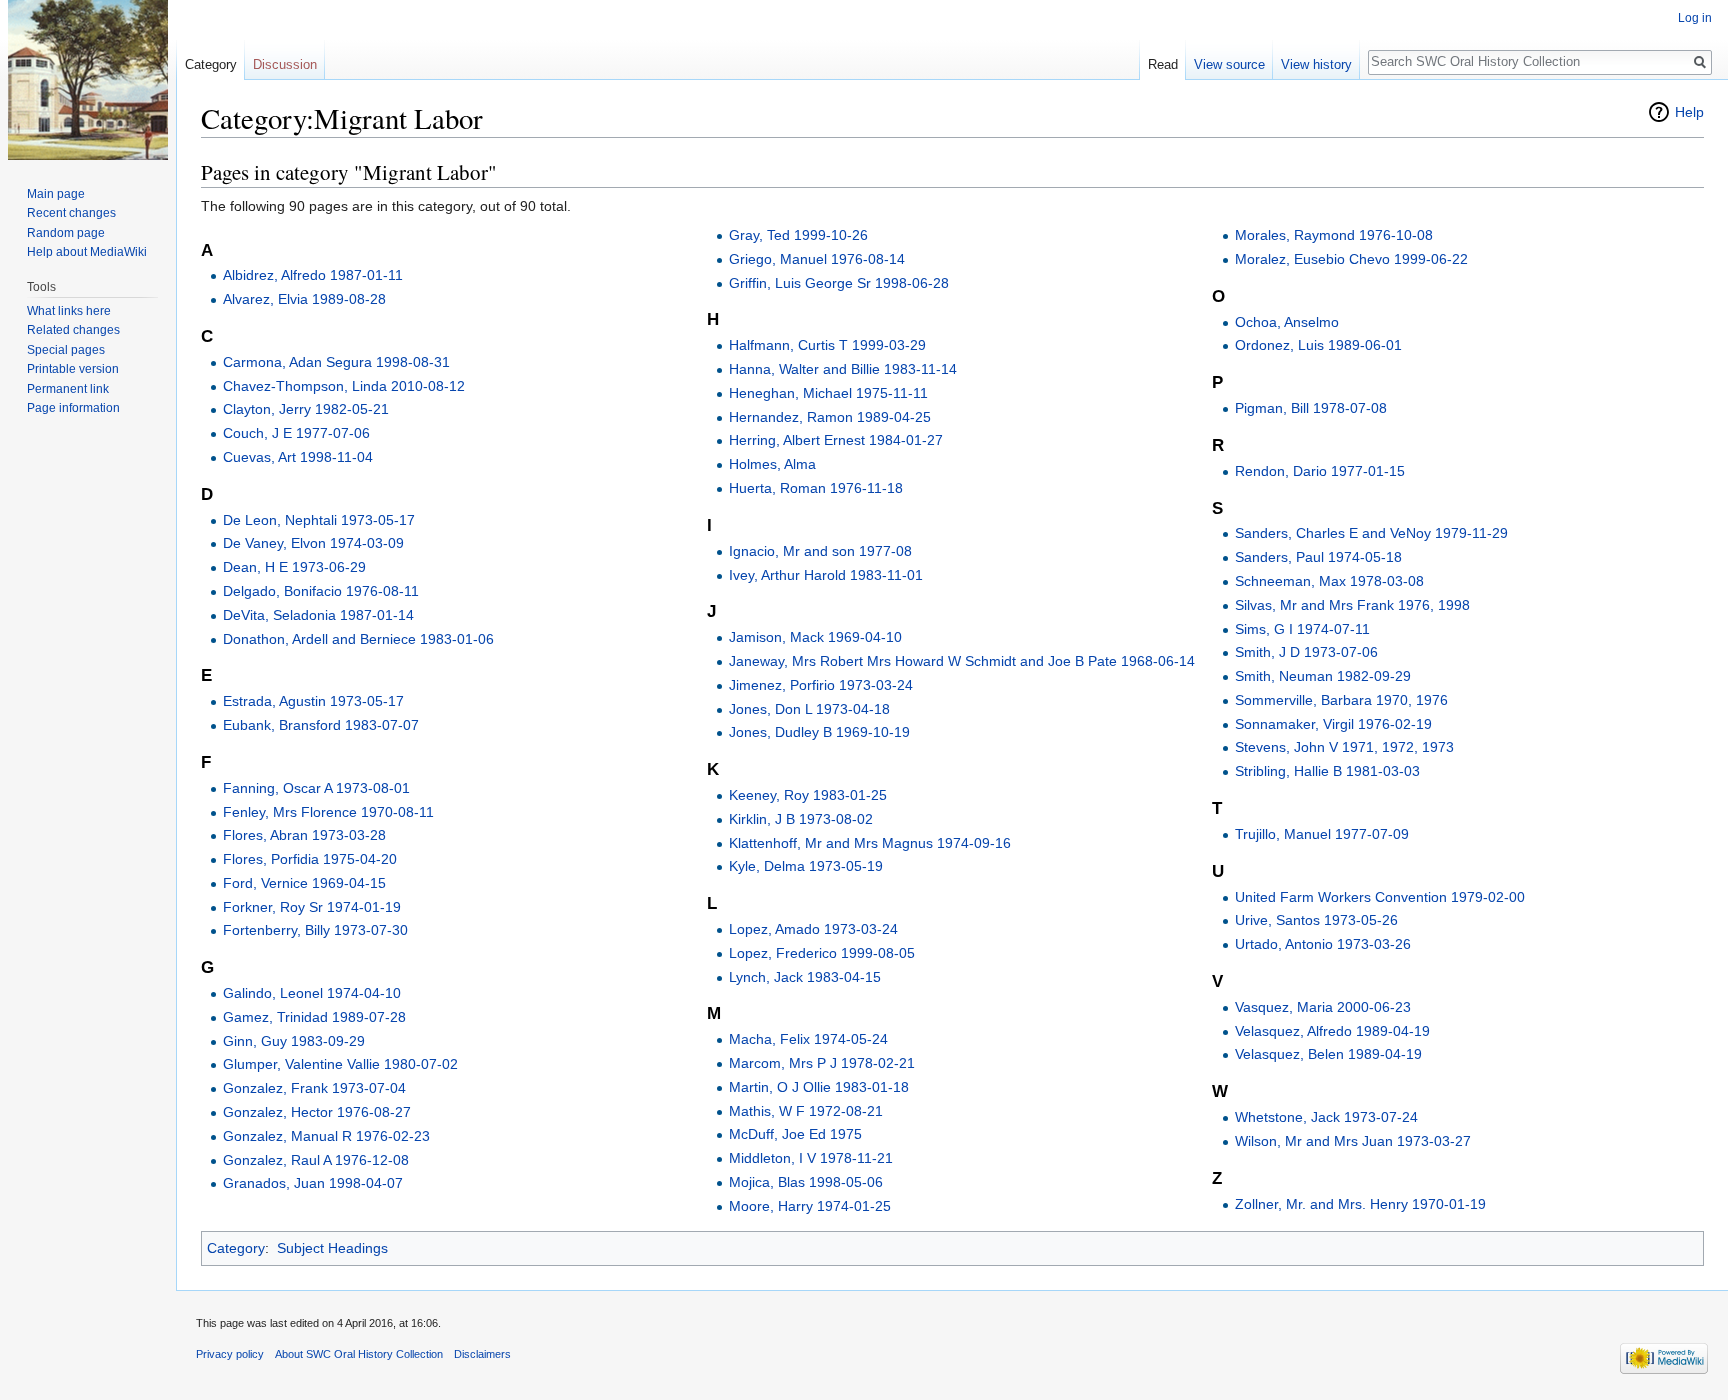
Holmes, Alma (772, 464)
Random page (66, 233)
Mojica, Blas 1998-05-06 (806, 1182)
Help (1689, 112)
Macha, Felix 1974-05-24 (808, 1039)
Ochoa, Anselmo (1287, 322)
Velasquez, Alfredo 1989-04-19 (1332, 1031)
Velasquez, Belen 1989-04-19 (1328, 1054)
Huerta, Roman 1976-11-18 (816, 488)
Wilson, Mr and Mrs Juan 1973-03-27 (1353, 1141)
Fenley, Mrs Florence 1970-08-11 (328, 812)
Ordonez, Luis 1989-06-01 (1318, 345)
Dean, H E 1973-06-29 (294, 567)
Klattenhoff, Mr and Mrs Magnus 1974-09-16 (870, 843)
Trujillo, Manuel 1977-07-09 (1322, 834)
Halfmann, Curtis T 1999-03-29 (827, 345)
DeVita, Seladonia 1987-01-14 (318, 615)
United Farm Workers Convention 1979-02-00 (1380, 897)
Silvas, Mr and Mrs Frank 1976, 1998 (1352, 605)
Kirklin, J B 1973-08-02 (801, 819)
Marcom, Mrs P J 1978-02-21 (822, 1063)
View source (1229, 64)
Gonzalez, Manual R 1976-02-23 (326, 1136)
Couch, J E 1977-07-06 (296, 433)
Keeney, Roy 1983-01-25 (808, 795)
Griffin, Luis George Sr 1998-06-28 (839, 283)
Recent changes (71, 213)
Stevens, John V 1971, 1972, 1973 (1344, 747)
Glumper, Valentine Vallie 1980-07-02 (340, 1064)
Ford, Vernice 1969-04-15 (304, 883)
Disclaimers (482, 1354)
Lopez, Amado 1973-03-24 (813, 929)
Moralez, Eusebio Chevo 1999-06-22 (1351, 259)
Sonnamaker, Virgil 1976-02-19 (1333, 724)
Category (236, 1248)
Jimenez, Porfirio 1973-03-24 (821, 685)
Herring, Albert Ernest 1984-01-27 (836, 440)
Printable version (73, 369)
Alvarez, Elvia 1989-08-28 (304, 299)
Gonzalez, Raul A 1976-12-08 (316, 1160)
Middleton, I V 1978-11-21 (811, 1158)
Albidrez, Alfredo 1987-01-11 (313, 275)
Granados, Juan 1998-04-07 (313, 1183)
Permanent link (68, 389)
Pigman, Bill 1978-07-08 (1311, 408)
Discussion (285, 64)
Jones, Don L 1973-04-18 (809, 709)
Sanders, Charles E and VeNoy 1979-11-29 (1371, 533)
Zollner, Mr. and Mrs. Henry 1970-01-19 (1360, 1204)
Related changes (73, 330)
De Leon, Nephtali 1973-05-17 (319, 520)
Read (1163, 64)
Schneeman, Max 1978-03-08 (1329, 581)
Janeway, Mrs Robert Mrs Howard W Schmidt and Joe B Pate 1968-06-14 (962, 661)
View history (1316, 64)
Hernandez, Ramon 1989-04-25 (830, 417)
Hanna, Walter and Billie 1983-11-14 (843, 369)
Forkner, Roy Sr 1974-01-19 (312, 907)
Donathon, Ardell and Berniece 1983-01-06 (358, 639)
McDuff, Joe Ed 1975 (795, 1134)
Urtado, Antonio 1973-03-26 (1323, 944)
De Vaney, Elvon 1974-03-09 (313, 543)
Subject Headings (332, 1248)
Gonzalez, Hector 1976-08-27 (317, 1112)
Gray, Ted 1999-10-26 (798, 235)
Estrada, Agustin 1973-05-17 (313, 701)
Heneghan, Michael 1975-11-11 (828, 393)
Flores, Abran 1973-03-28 (304, 835)
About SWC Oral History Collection (359, 1354)
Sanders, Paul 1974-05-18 (1318, 557)
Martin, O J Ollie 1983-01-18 (819, 1087)
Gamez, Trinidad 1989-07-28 (314, 1017)
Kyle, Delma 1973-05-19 (806, 866)
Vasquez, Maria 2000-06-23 (1323, 1007)
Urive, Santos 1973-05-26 (1316, 920)
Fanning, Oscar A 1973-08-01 (316, 788)
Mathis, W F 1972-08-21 (806, 1111)
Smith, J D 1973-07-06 (1306, 652)
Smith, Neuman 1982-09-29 (1323, 676)
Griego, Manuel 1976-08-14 (817, 259)
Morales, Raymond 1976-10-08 (1334, 235)
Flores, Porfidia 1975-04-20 (310, 859)
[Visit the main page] (88, 80)
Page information (73, 408)
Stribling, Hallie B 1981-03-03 (1327, 771)
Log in (1695, 18)
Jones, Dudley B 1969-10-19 (819, 732)
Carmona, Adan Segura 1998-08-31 (336, 362)
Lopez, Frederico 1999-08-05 (822, 953)
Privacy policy (230, 1354)
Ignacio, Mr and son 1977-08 (820, 551)
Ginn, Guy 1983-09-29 (294, 1041)
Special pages (66, 350)
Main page (56, 194)
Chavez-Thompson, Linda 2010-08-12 (344, 386)
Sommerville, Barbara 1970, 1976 (1341, 700)
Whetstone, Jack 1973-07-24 (1326, 1117)
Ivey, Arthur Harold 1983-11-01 (826, 575)
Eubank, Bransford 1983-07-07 (321, 725)
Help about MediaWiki (87, 252)
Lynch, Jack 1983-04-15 (805, 977)
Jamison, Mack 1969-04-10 (815, 637)
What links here (69, 311)
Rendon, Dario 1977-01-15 (1320, 471)
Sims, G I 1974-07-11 (1302, 629)
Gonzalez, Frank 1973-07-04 (314, 1088)
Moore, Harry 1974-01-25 (810, 1206)
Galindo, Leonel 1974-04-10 (312, 993)
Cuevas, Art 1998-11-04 (298, 457)
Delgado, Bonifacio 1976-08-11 (321, 591)
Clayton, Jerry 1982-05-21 (306, 409)
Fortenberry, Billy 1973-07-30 (315, 930)
